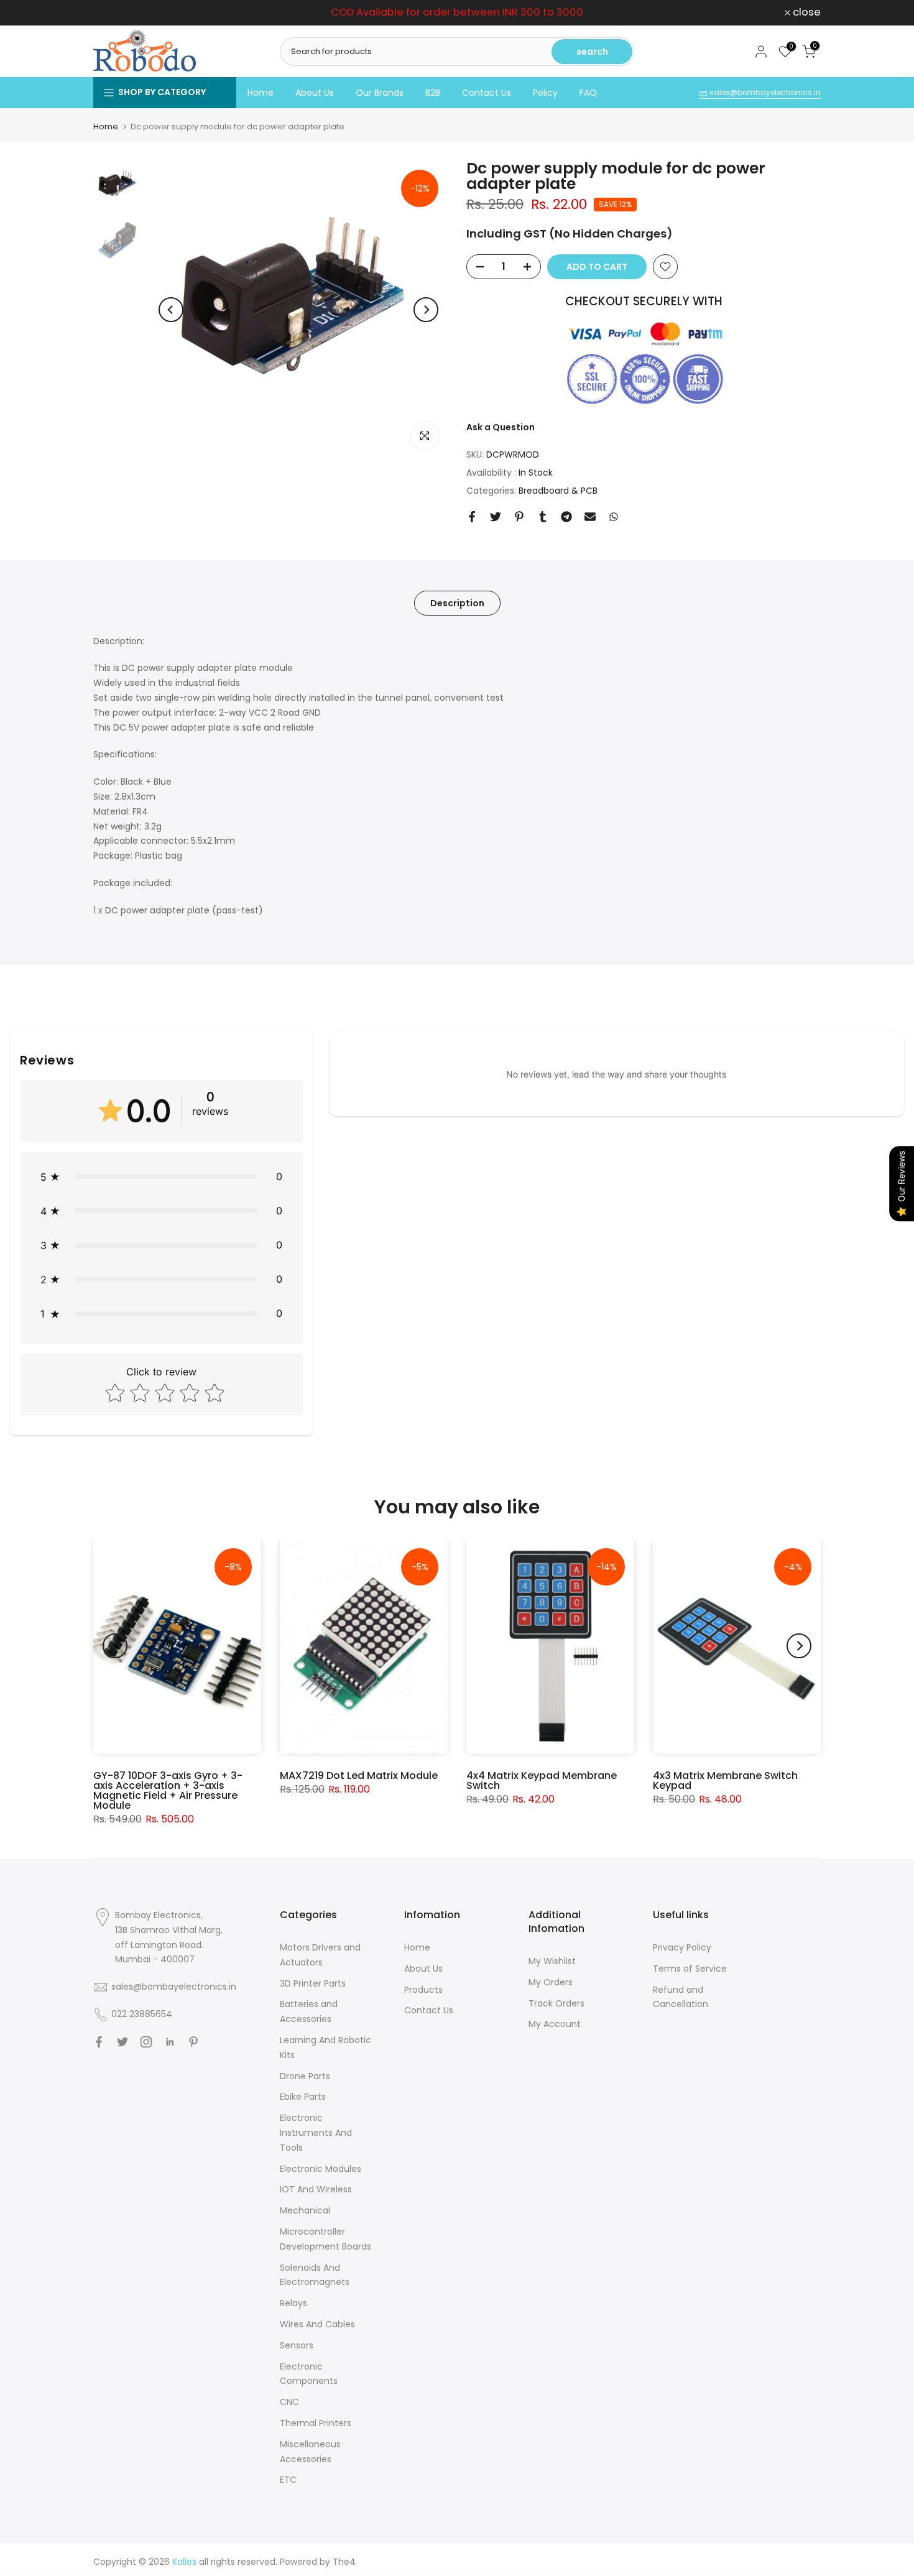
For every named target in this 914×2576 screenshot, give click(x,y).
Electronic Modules (321, 2169)
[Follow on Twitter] (122, 2042)
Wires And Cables (317, 2324)
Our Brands (380, 93)
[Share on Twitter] (496, 517)
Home (261, 93)
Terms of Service (690, 1969)
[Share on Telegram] (566, 517)
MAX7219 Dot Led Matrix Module (359, 1775)
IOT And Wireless (316, 2189)
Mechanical (305, 2210)
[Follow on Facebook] (99, 2042)
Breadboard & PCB (558, 491)
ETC (288, 2480)
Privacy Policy (682, 1947)
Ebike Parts (303, 2097)
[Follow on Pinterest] (193, 2042)
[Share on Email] (590, 517)
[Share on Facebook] (472, 517)
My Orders (551, 1982)
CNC (289, 2402)
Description (457, 602)
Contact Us (487, 93)
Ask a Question (501, 427)
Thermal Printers (316, 2423)
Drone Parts (305, 2076)
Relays (293, 2303)
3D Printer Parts (313, 1983)
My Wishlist (552, 1961)
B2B (433, 93)
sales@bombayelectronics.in (764, 92)
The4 (344, 2562)
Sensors (297, 2345)
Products (423, 1990)
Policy (545, 93)
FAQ (588, 93)
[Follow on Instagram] (146, 2042)
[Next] (426, 310)
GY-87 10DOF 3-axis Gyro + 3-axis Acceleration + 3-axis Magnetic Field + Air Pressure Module (168, 1790)
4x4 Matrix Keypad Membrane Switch (542, 1780)
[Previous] (171, 310)
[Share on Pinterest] (519, 517)
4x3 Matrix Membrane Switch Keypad (725, 1780)
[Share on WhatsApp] (614, 517)
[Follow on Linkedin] (170, 2042)
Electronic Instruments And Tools (316, 2133)
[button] (161, 1177)
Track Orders (556, 2003)
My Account (555, 2024)
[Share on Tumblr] (543, 517)
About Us (315, 93)
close (114, 13)
